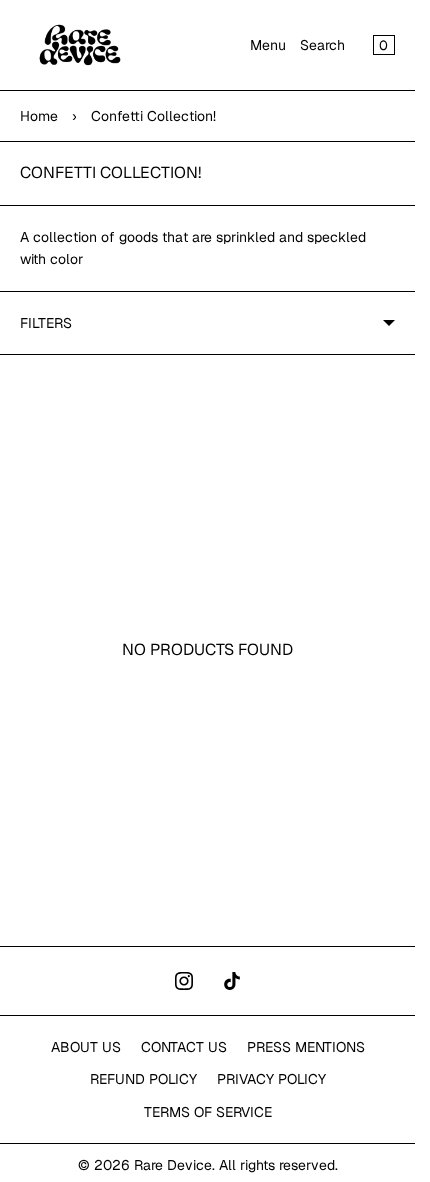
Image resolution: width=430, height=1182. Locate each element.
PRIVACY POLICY (271, 1079)
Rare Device (173, 1165)
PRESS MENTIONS (306, 1047)
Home (39, 116)
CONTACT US (184, 1047)
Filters (46, 323)
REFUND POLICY (143, 1079)
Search (322, 45)
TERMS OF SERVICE (208, 1112)
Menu (268, 45)
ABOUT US (86, 1047)
